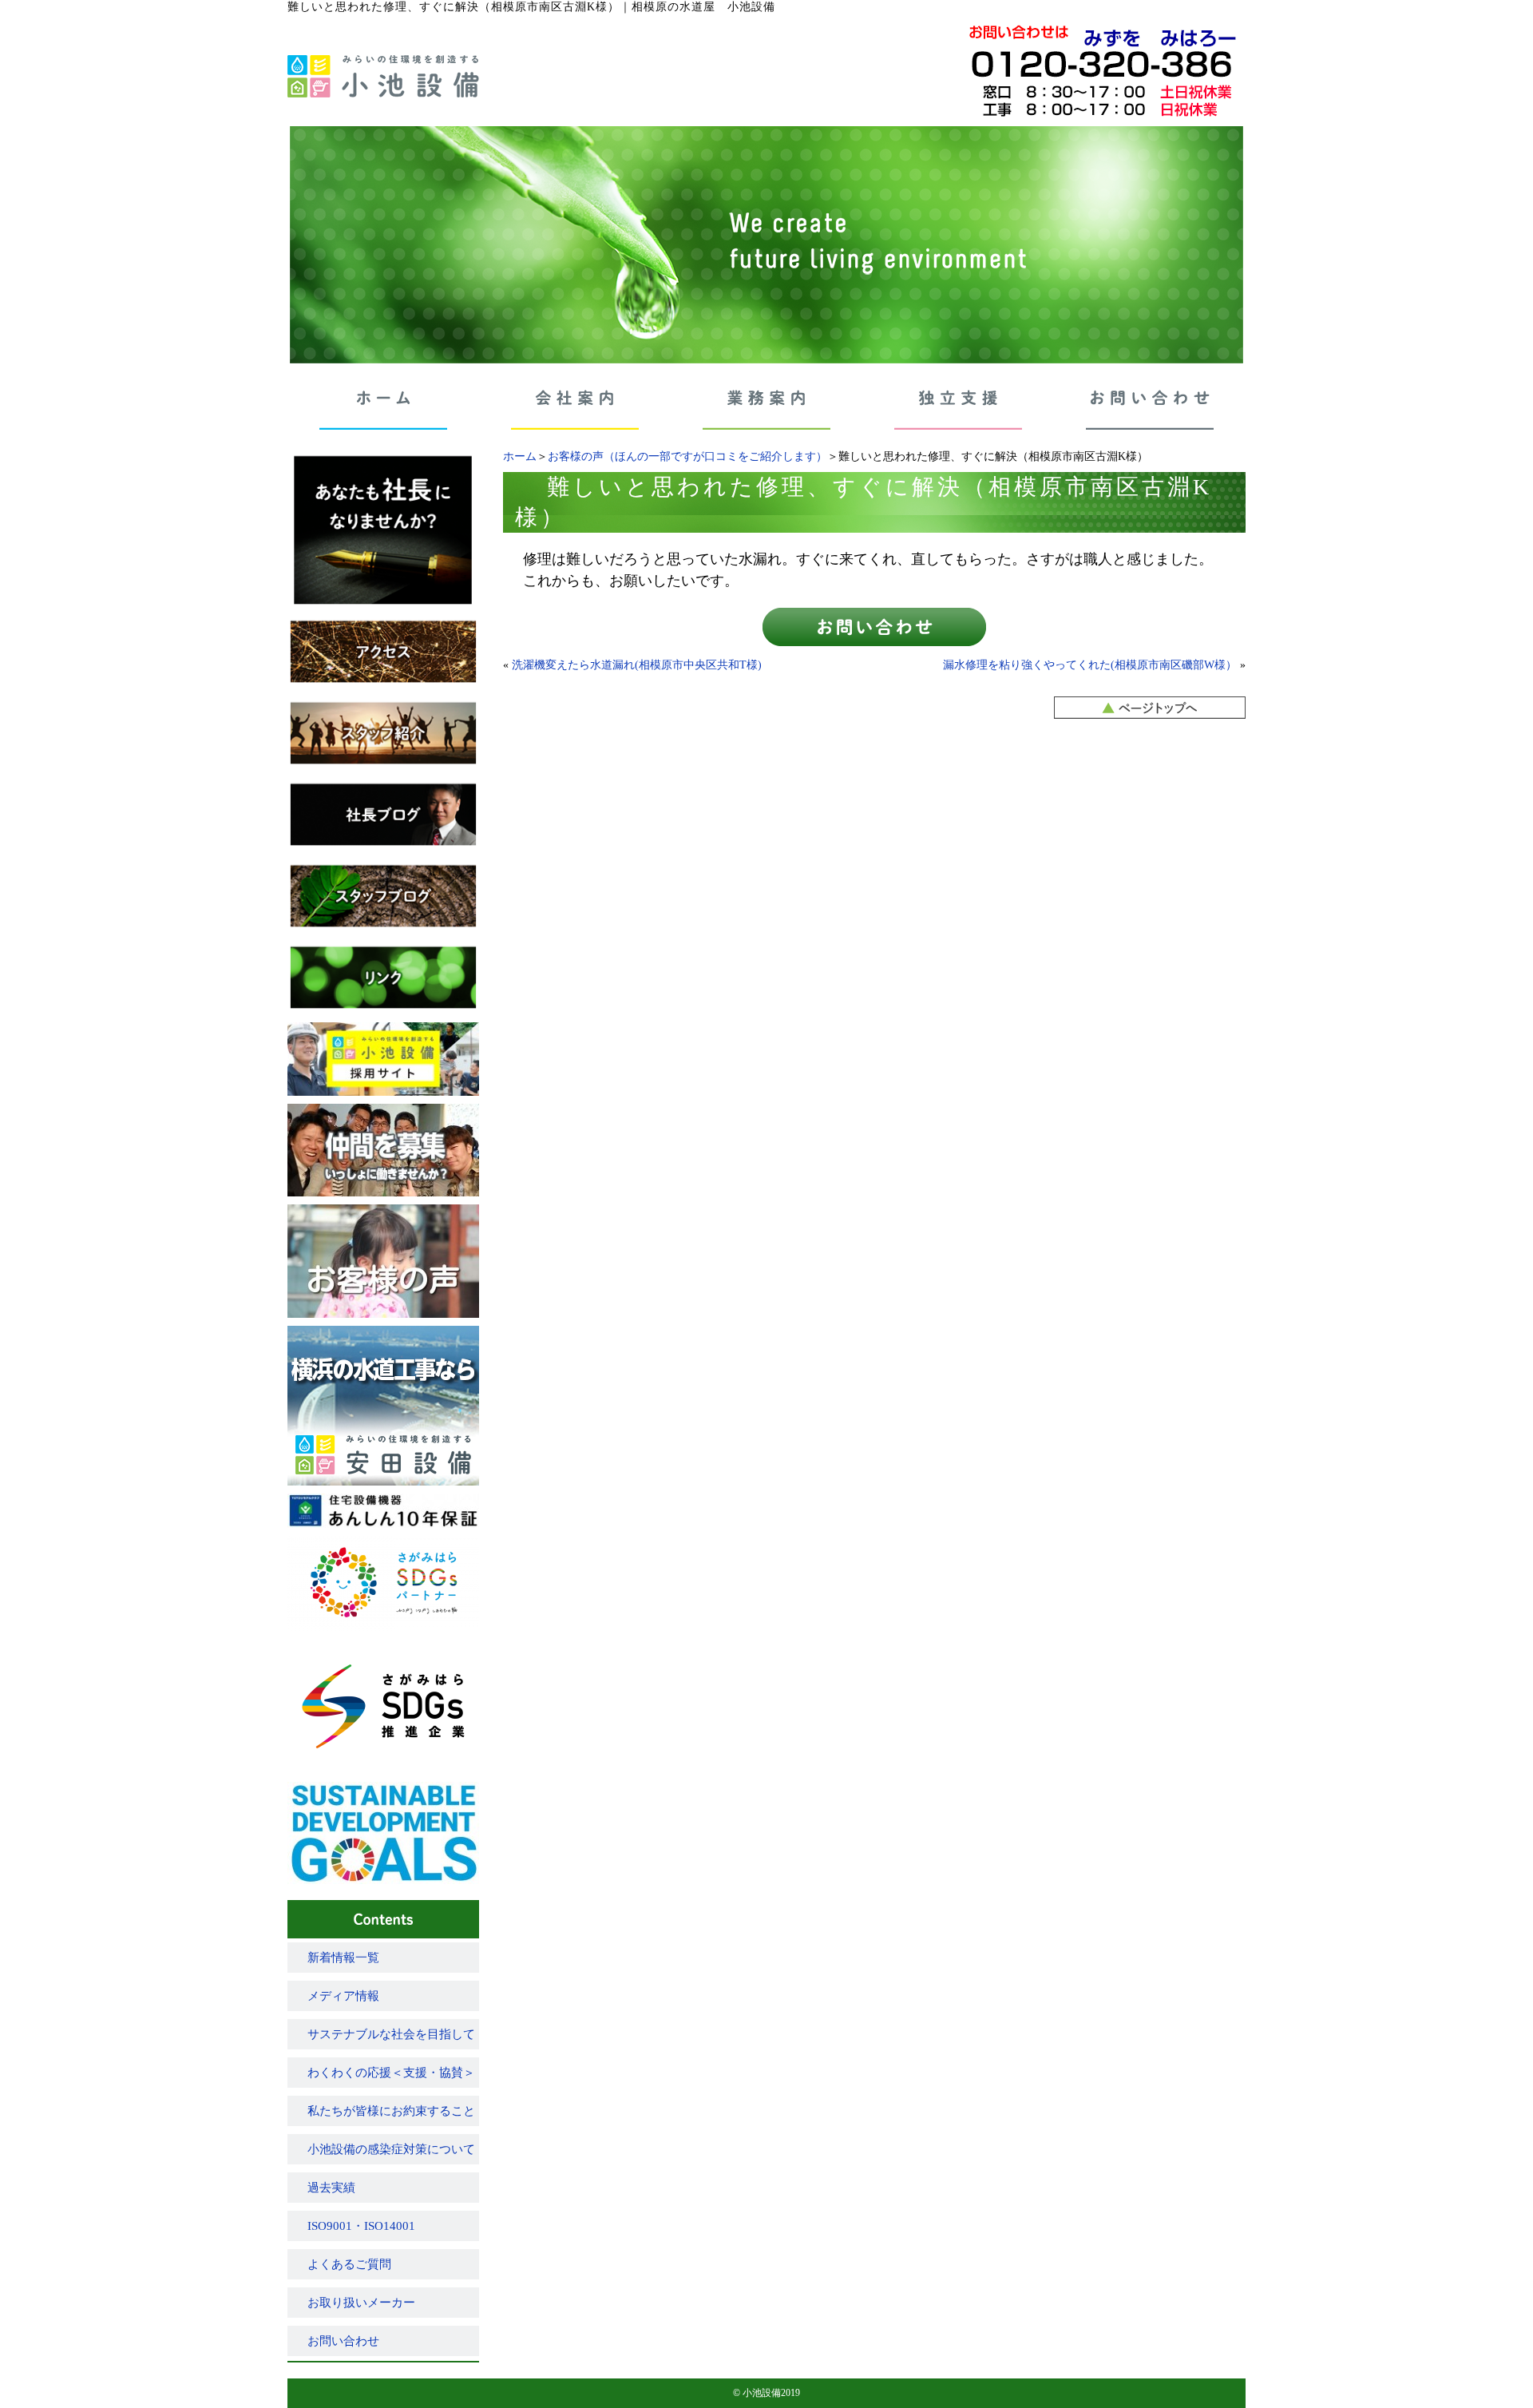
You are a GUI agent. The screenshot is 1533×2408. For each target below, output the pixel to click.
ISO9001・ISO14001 (361, 2226)
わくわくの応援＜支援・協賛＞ (391, 2073)
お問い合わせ (343, 2341)
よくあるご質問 (349, 2264)
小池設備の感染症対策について (391, 2149)
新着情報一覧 (343, 1958)
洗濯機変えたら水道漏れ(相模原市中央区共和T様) (637, 665)
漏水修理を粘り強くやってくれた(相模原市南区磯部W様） (1090, 665)
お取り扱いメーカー (361, 2303)
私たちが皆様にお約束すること (391, 2111)
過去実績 (331, 2188)
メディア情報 (343, 1996)
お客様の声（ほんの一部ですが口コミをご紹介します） (687, 456)
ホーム (520, 456)
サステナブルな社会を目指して (391, 2034)
